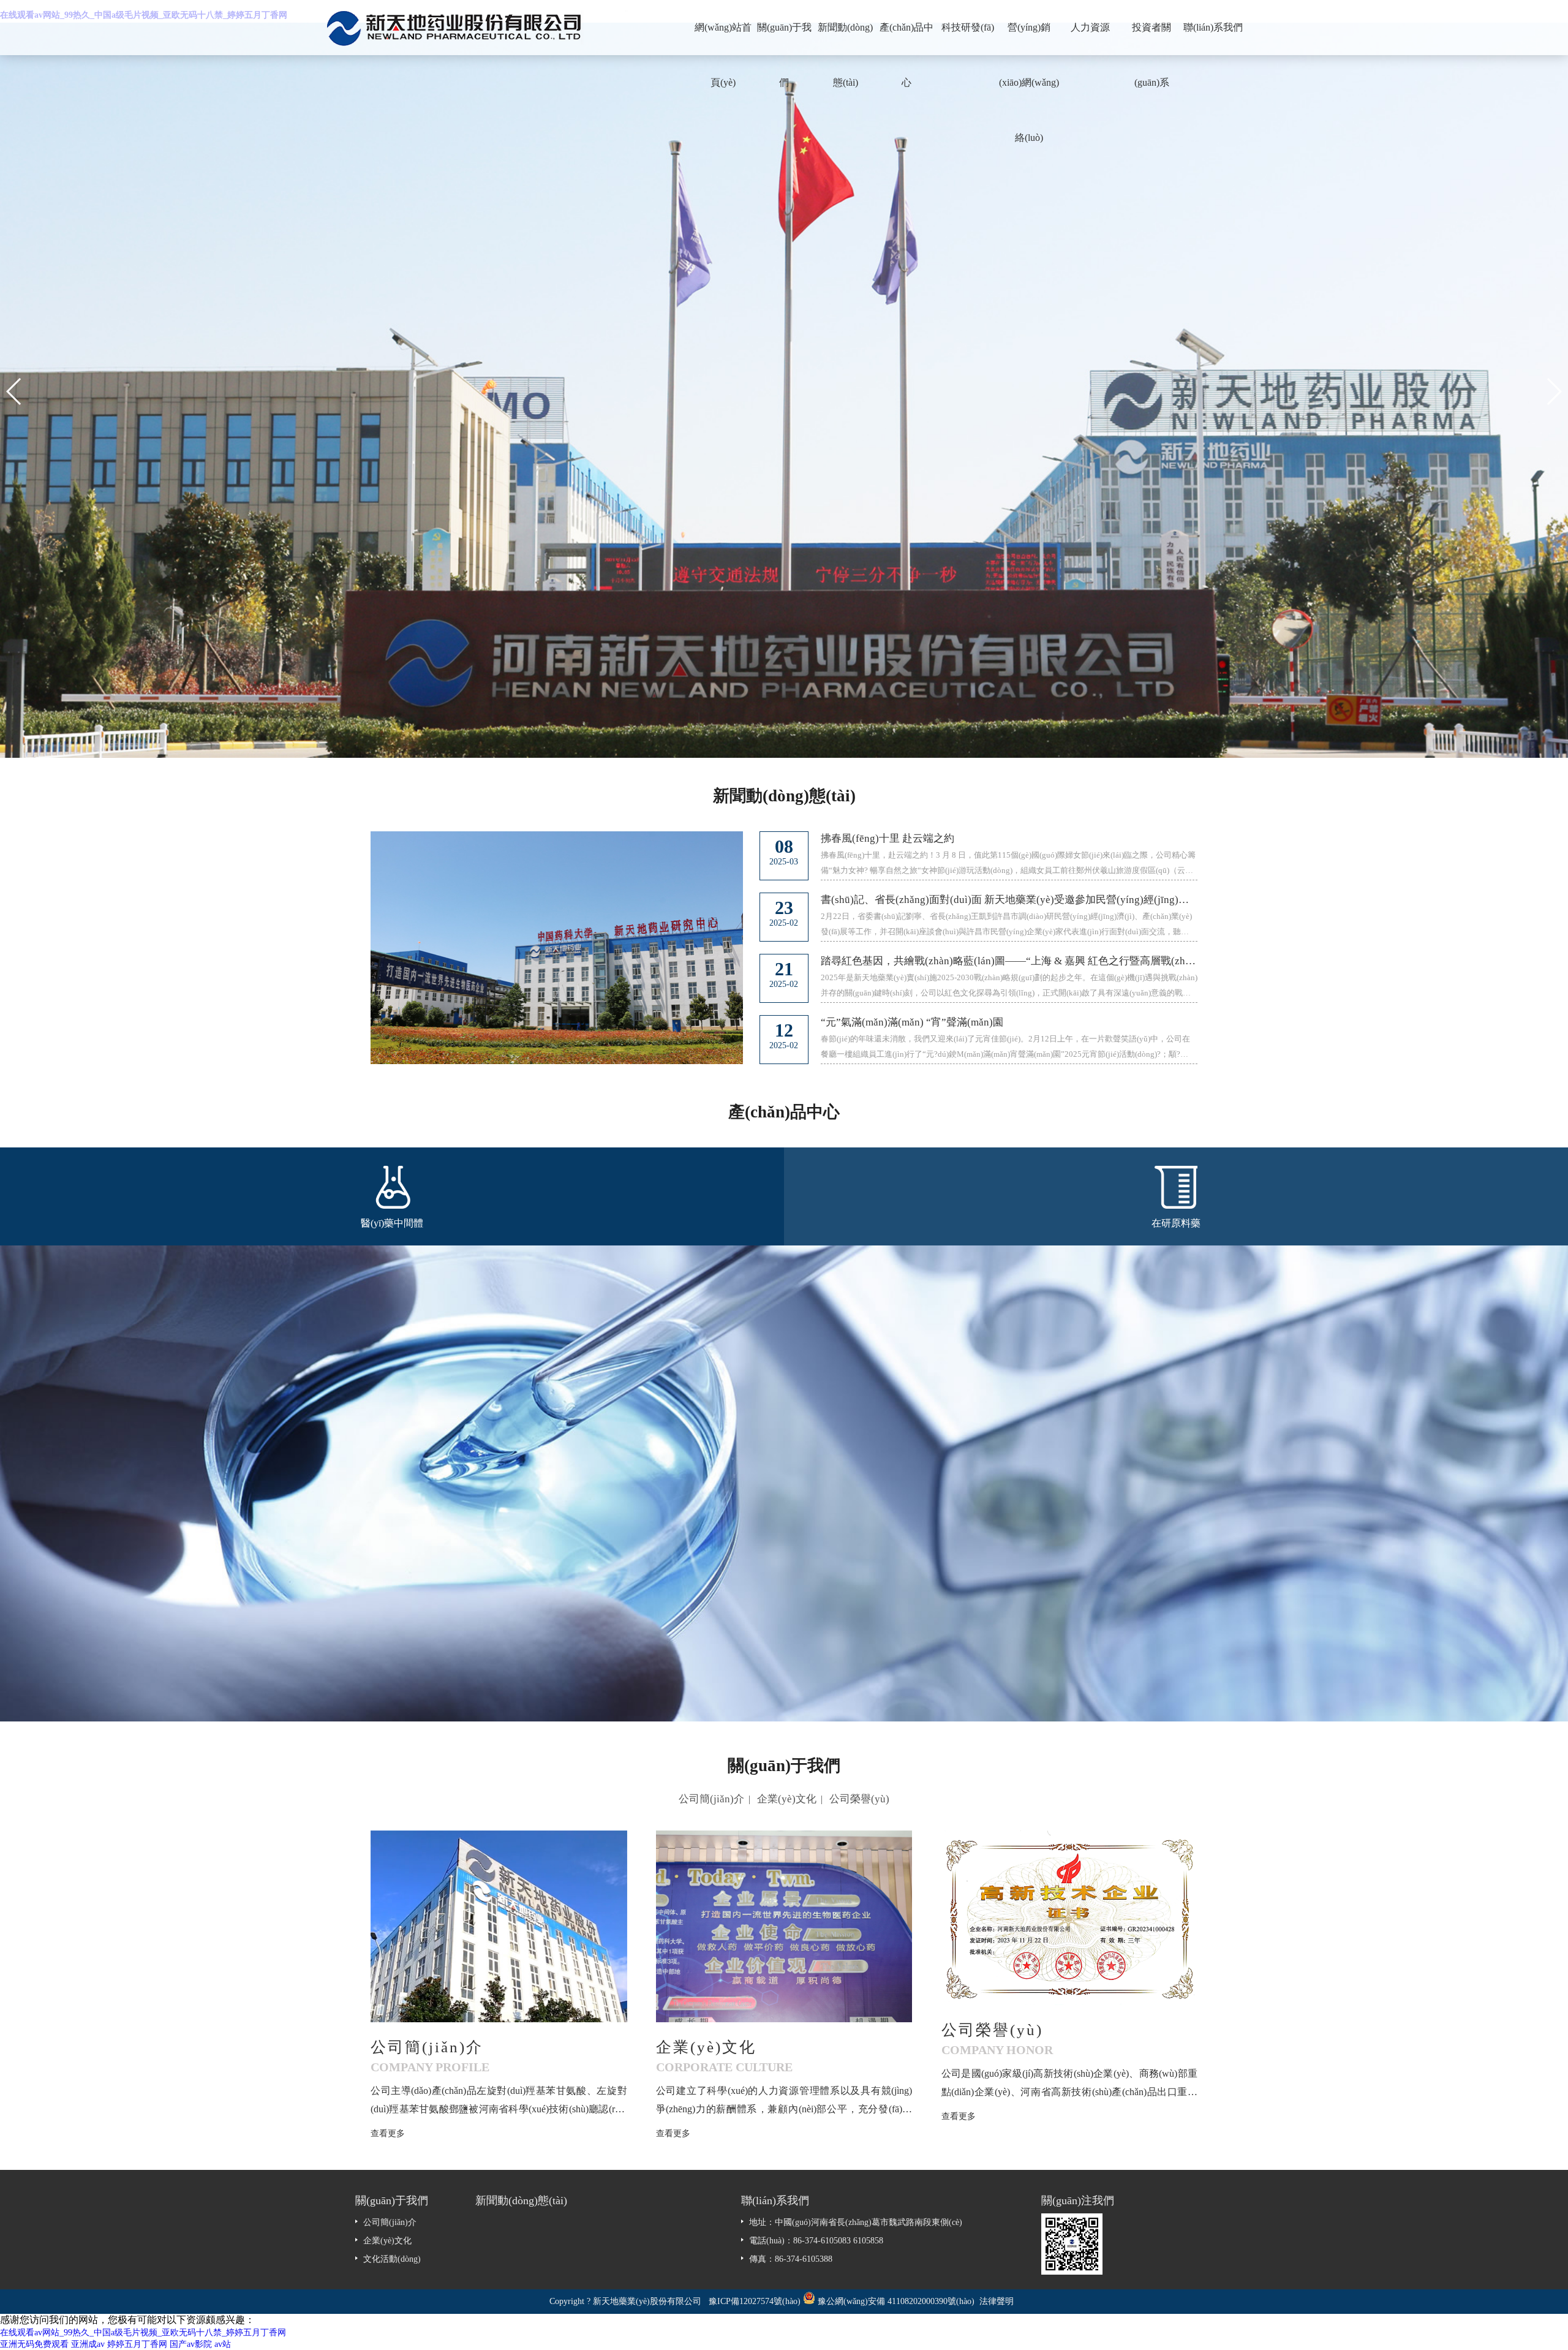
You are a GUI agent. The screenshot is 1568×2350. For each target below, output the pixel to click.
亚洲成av (88, 2344)
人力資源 (1090, 27)
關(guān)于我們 (784, 39)
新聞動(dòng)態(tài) (845, 39)
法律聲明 (997, 2301)
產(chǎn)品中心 (907, 39)
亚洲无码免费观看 (34, 2344)
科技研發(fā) (968, 27)
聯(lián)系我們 (1213, 27)
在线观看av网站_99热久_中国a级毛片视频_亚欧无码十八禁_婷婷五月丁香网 (143, 2333)
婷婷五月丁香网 (137, 2344)
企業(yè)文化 (787, 1799)
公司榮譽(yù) (859, 1799)
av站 (223, 2344)
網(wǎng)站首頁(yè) (723, 39)
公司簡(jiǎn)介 (711, 1799)
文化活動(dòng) (392, 2259)
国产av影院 (191, 2344)
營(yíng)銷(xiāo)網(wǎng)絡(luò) (1029, 39)
